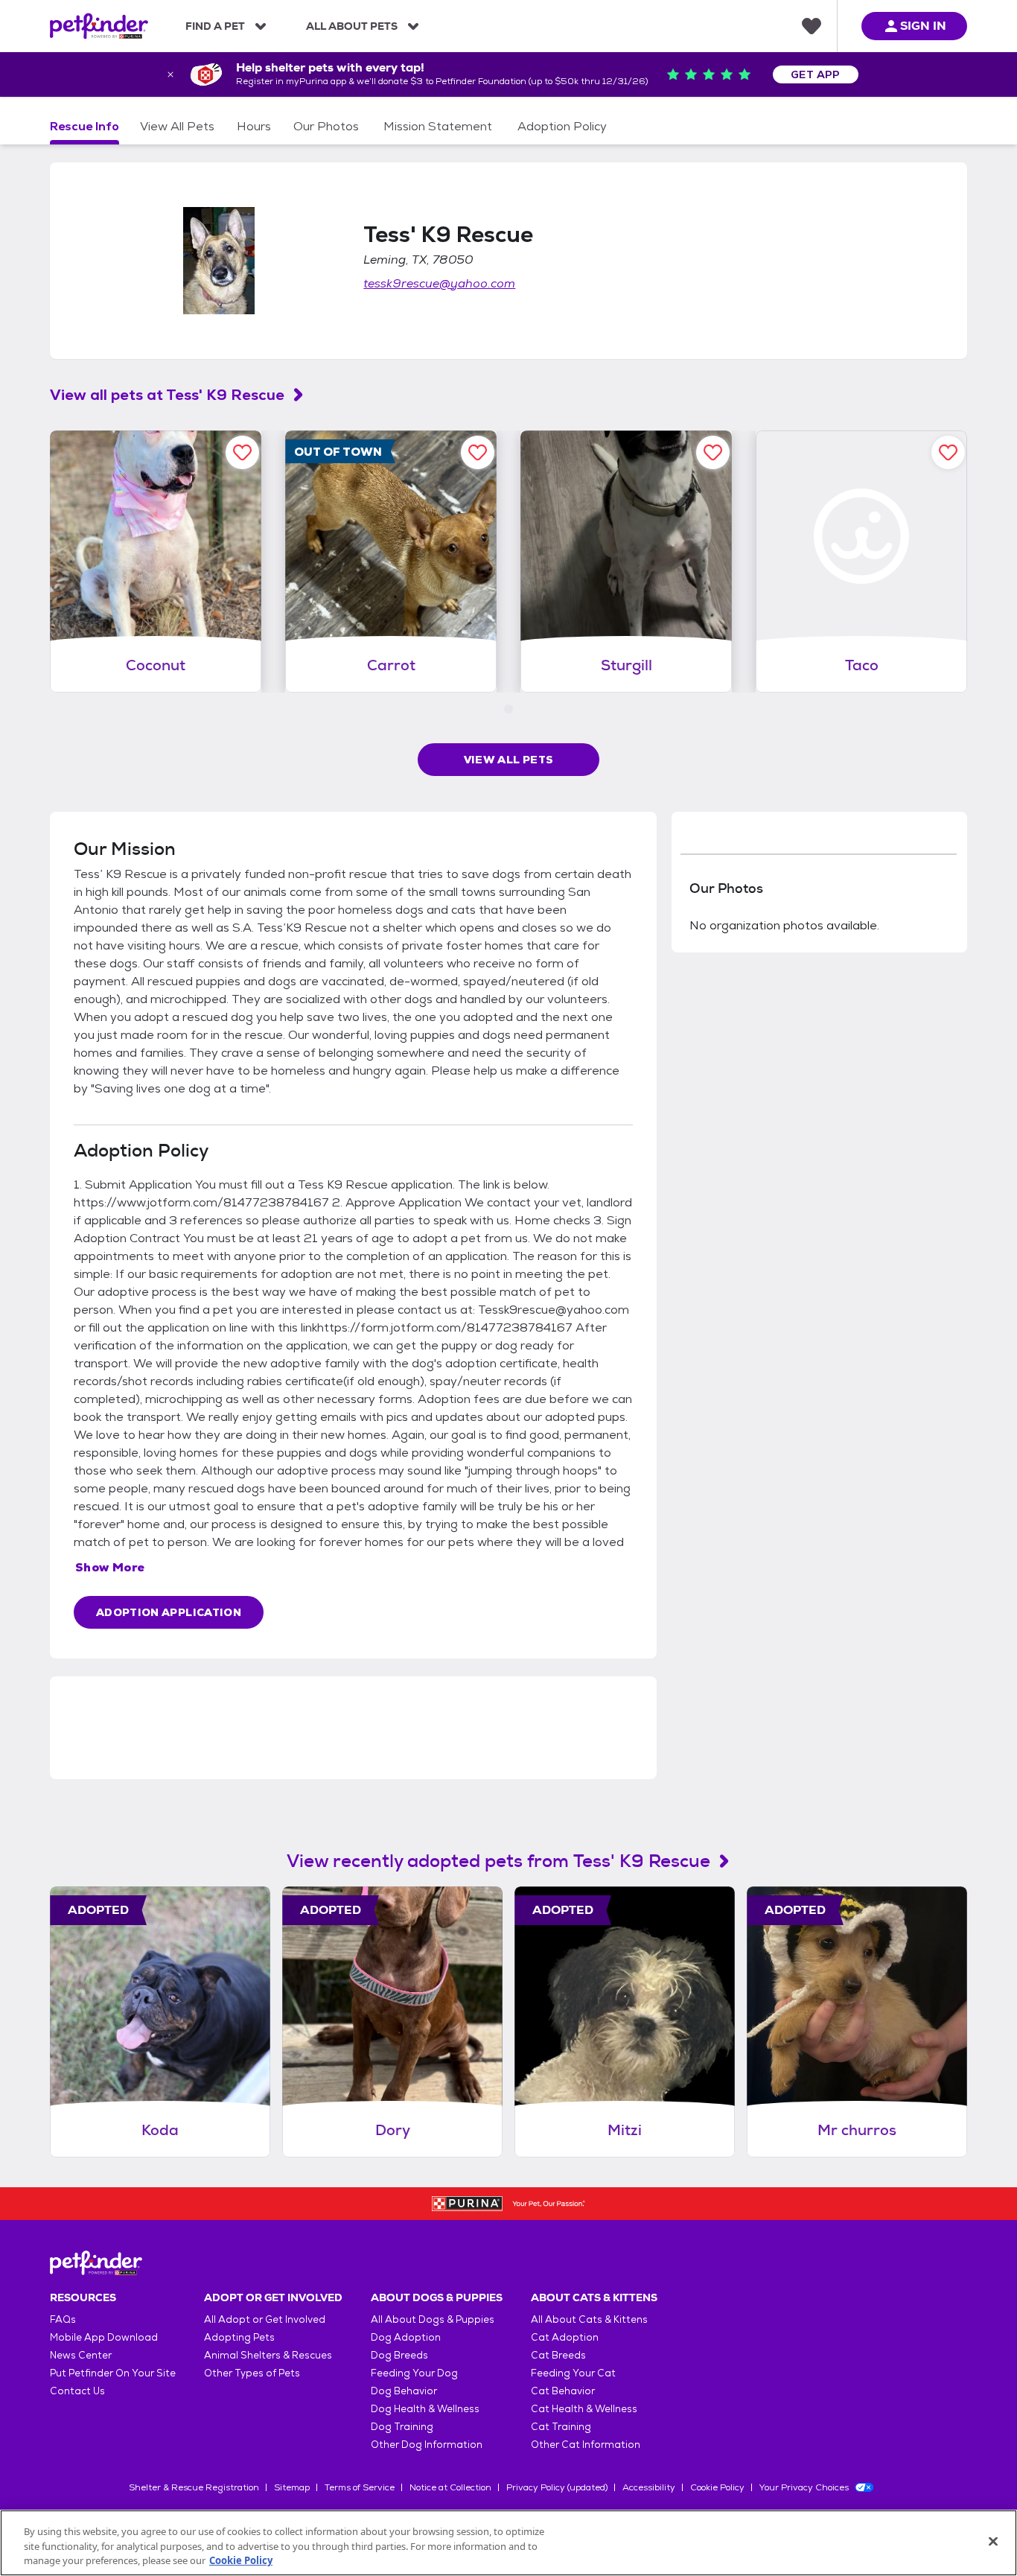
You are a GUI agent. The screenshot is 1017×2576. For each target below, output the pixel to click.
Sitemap (292, 2487)
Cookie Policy (717, 2487)
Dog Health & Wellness (425, 2409)
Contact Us (77, 2391)
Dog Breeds (399, 2355)
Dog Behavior (404, 2391)
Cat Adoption (565, 2337)
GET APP (816, 74)
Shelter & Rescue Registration (194, 2487)
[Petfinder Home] (99, 26)
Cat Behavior (563, 2391)
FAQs (63, 2319)
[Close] (993, 2541)
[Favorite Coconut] (242, 452)
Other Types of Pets (252, 2373)
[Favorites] (812, 26)
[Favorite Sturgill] (713, 452)
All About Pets (352, 26)
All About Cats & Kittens (589, 2319)
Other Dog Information (427, 2445)
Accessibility (649, 2487)
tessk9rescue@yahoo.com (439, 283)
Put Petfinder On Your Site (113, 2373)
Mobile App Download (104, 2337)
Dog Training (402, 2427)
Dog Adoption (406, 2337)
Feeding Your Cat (573, 2373)
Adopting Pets (239, 2337)
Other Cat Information (586, 2445)
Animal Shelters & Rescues (268, 2355)
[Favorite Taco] (948, 452)
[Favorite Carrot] (478, 452)
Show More (110, 1567)
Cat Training (561, 2427)
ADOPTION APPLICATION (169, 1612)
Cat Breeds (558, 2355)
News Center (81, 2355)
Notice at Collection (450, 2487)
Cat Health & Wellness (584, 2409)
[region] (508, 2543)
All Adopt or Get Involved (265, 2319)
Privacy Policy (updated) (557, 2487)
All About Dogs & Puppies (433, 2319)
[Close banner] (170, 74)
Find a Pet (215, 26)
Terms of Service (360, 2487)
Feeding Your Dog (414, 2373)
